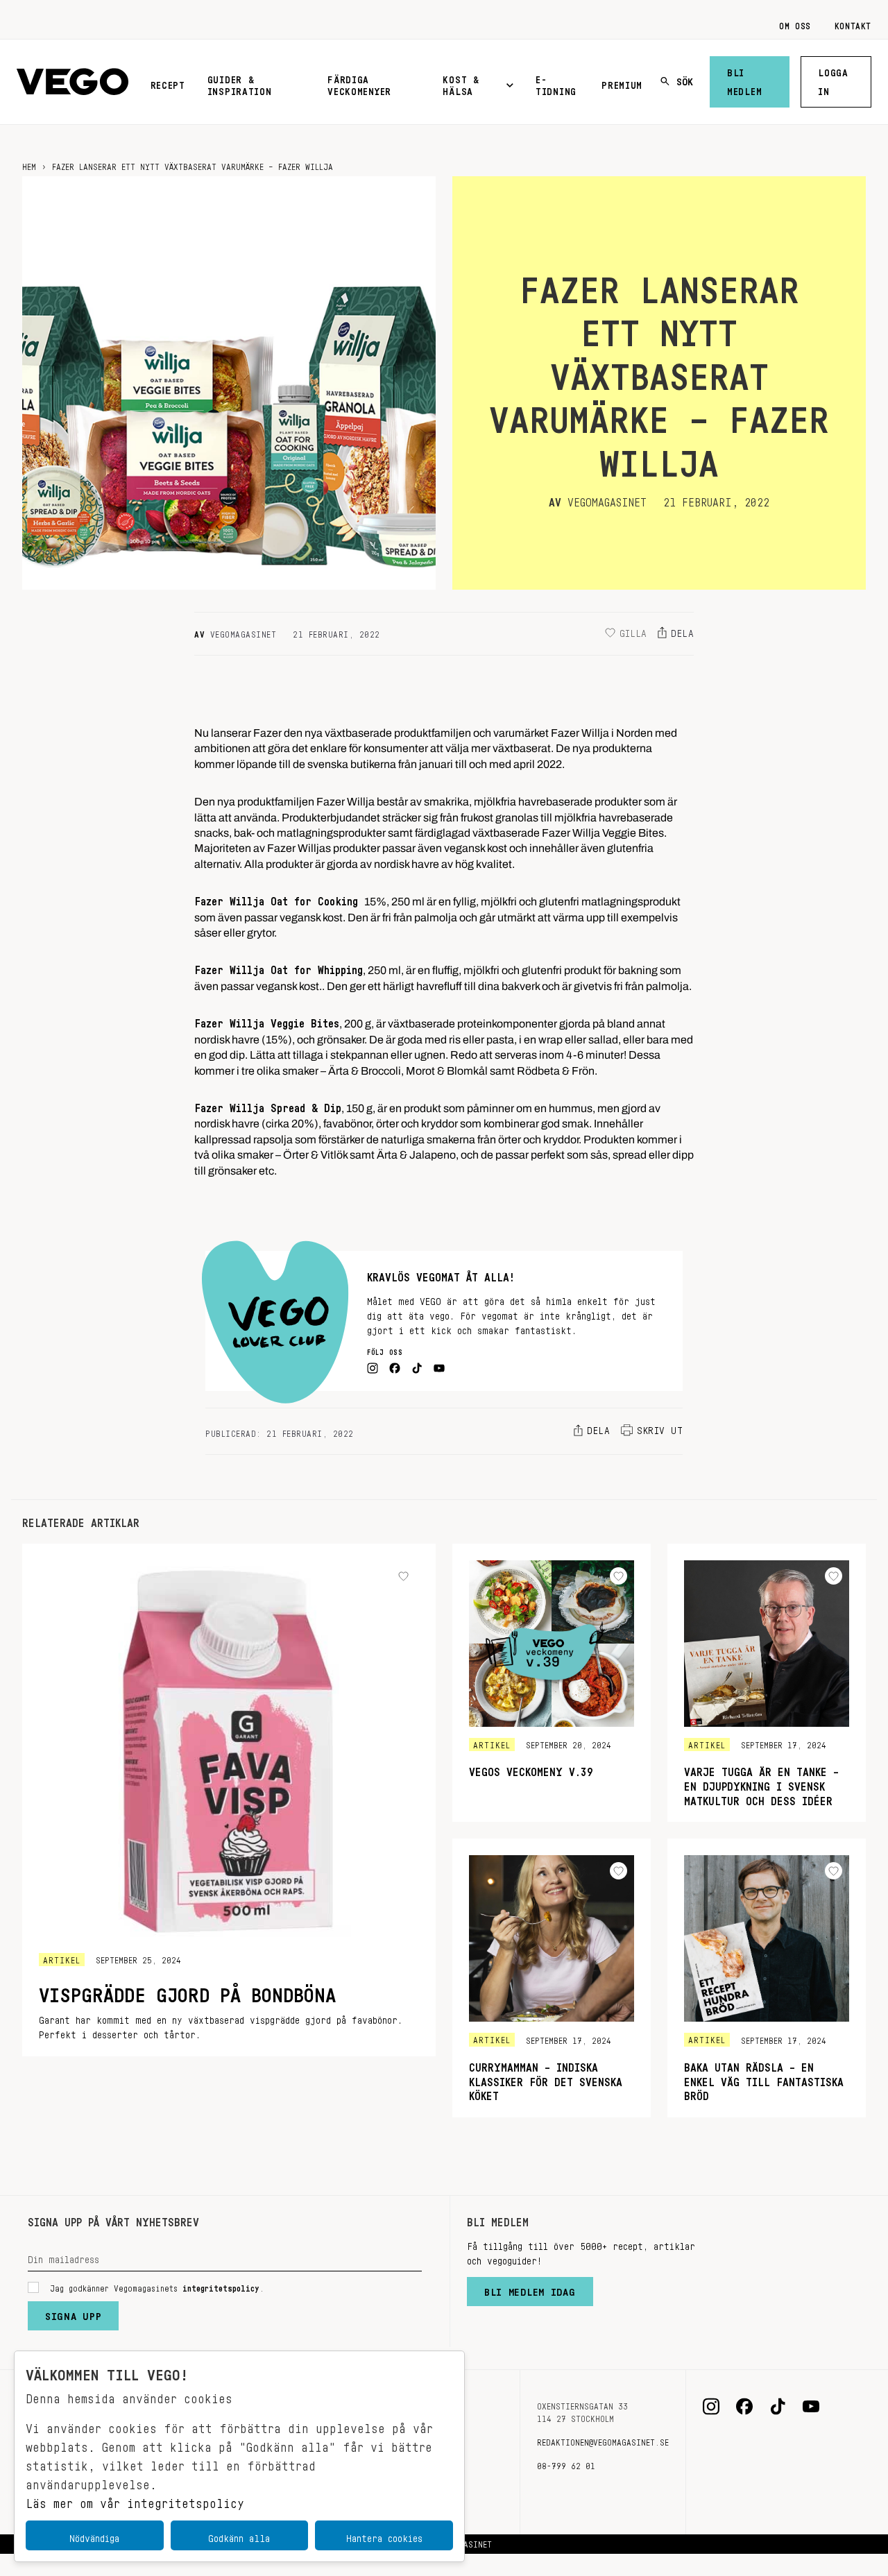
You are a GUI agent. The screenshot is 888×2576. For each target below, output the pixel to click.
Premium (622, 83)
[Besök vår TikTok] (778, 2407)
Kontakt (853, 24)
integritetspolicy (221, 2286)
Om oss (795, 24)
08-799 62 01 (566, 2464)
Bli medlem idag (530, 2289)
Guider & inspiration (240, 83)
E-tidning (556, 83)
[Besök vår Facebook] (744, 2407)
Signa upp (73, 2313)
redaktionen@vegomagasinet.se (603, 2440)
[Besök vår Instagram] (711, 2407)
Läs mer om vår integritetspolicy (135, 2500)
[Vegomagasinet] (72, 82)
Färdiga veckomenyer (359, 83)
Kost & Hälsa (461, 83)
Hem (29, 164)
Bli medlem (744, 79)
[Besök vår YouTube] (811, 2407)
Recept (168, 83)
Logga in (833, 79)
